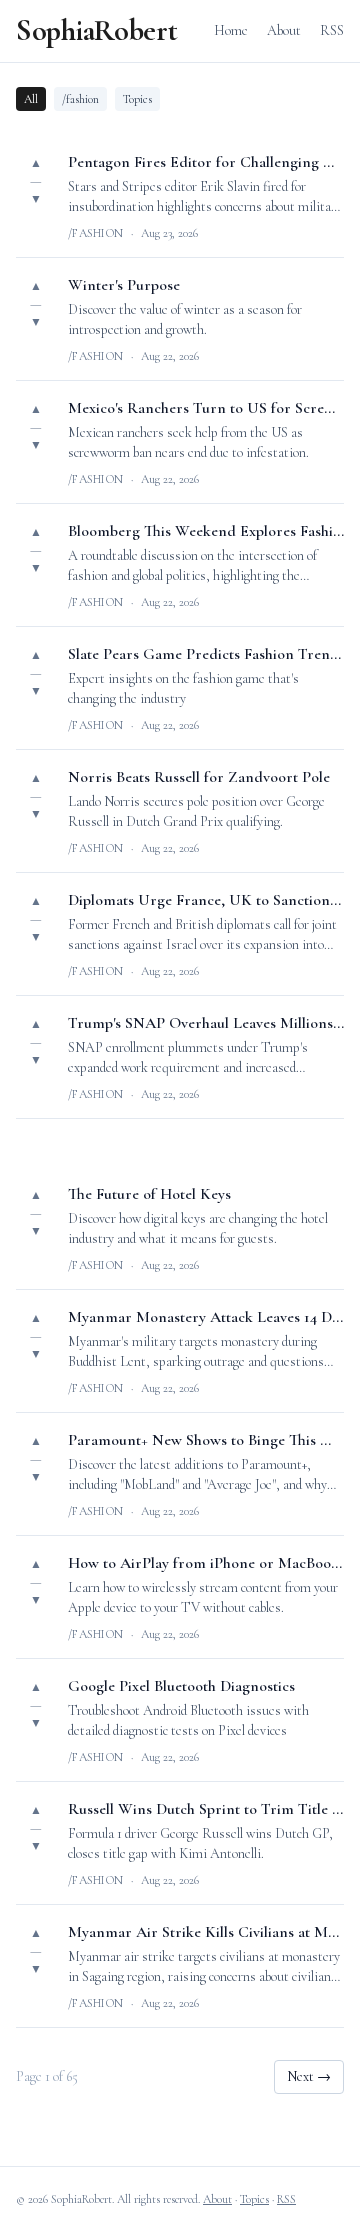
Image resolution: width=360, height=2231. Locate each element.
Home (231, 30)
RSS (332, 30)
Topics (137, 99)
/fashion (80, 99)
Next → (309, 2076)
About (284, 30)
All (31, 99)
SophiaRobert (96, 31)
